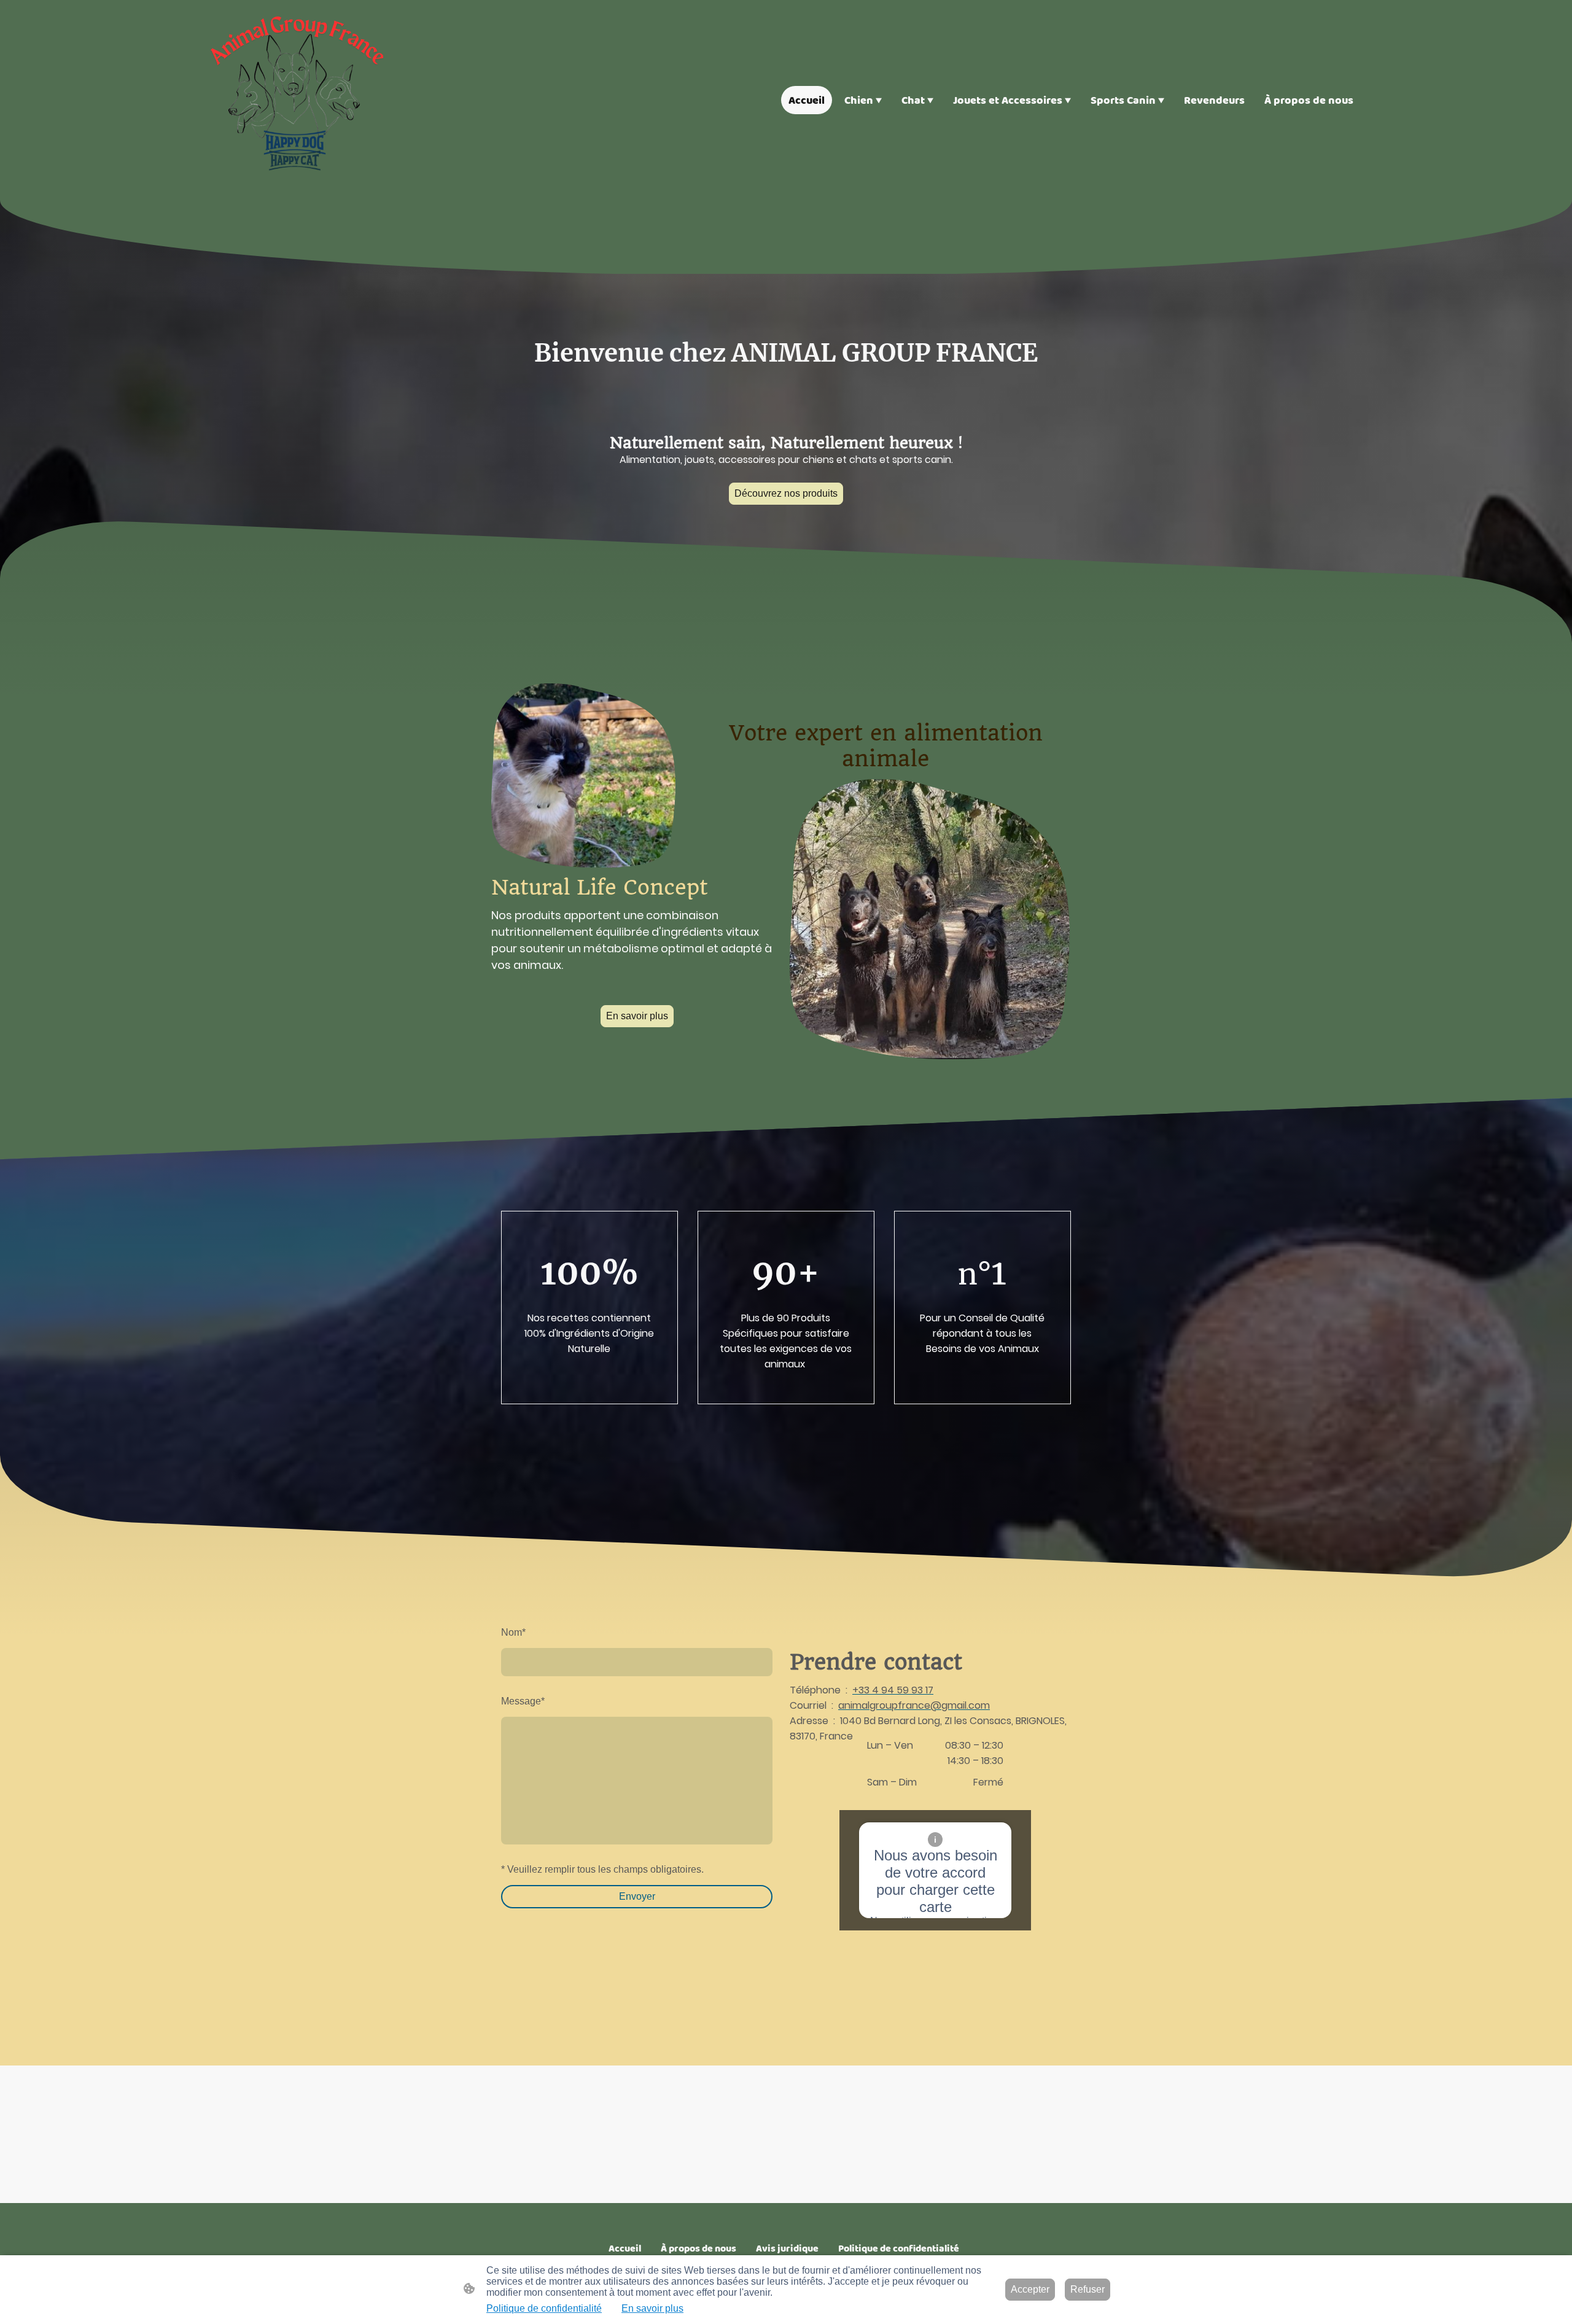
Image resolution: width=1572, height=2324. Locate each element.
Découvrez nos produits (786, 493)
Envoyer (637, 1896)
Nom (513, 1632)
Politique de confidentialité (544, 2308)
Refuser (1088, 2289)
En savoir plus (637, 1016)
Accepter (1030, 2289)
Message (523, 1701)
